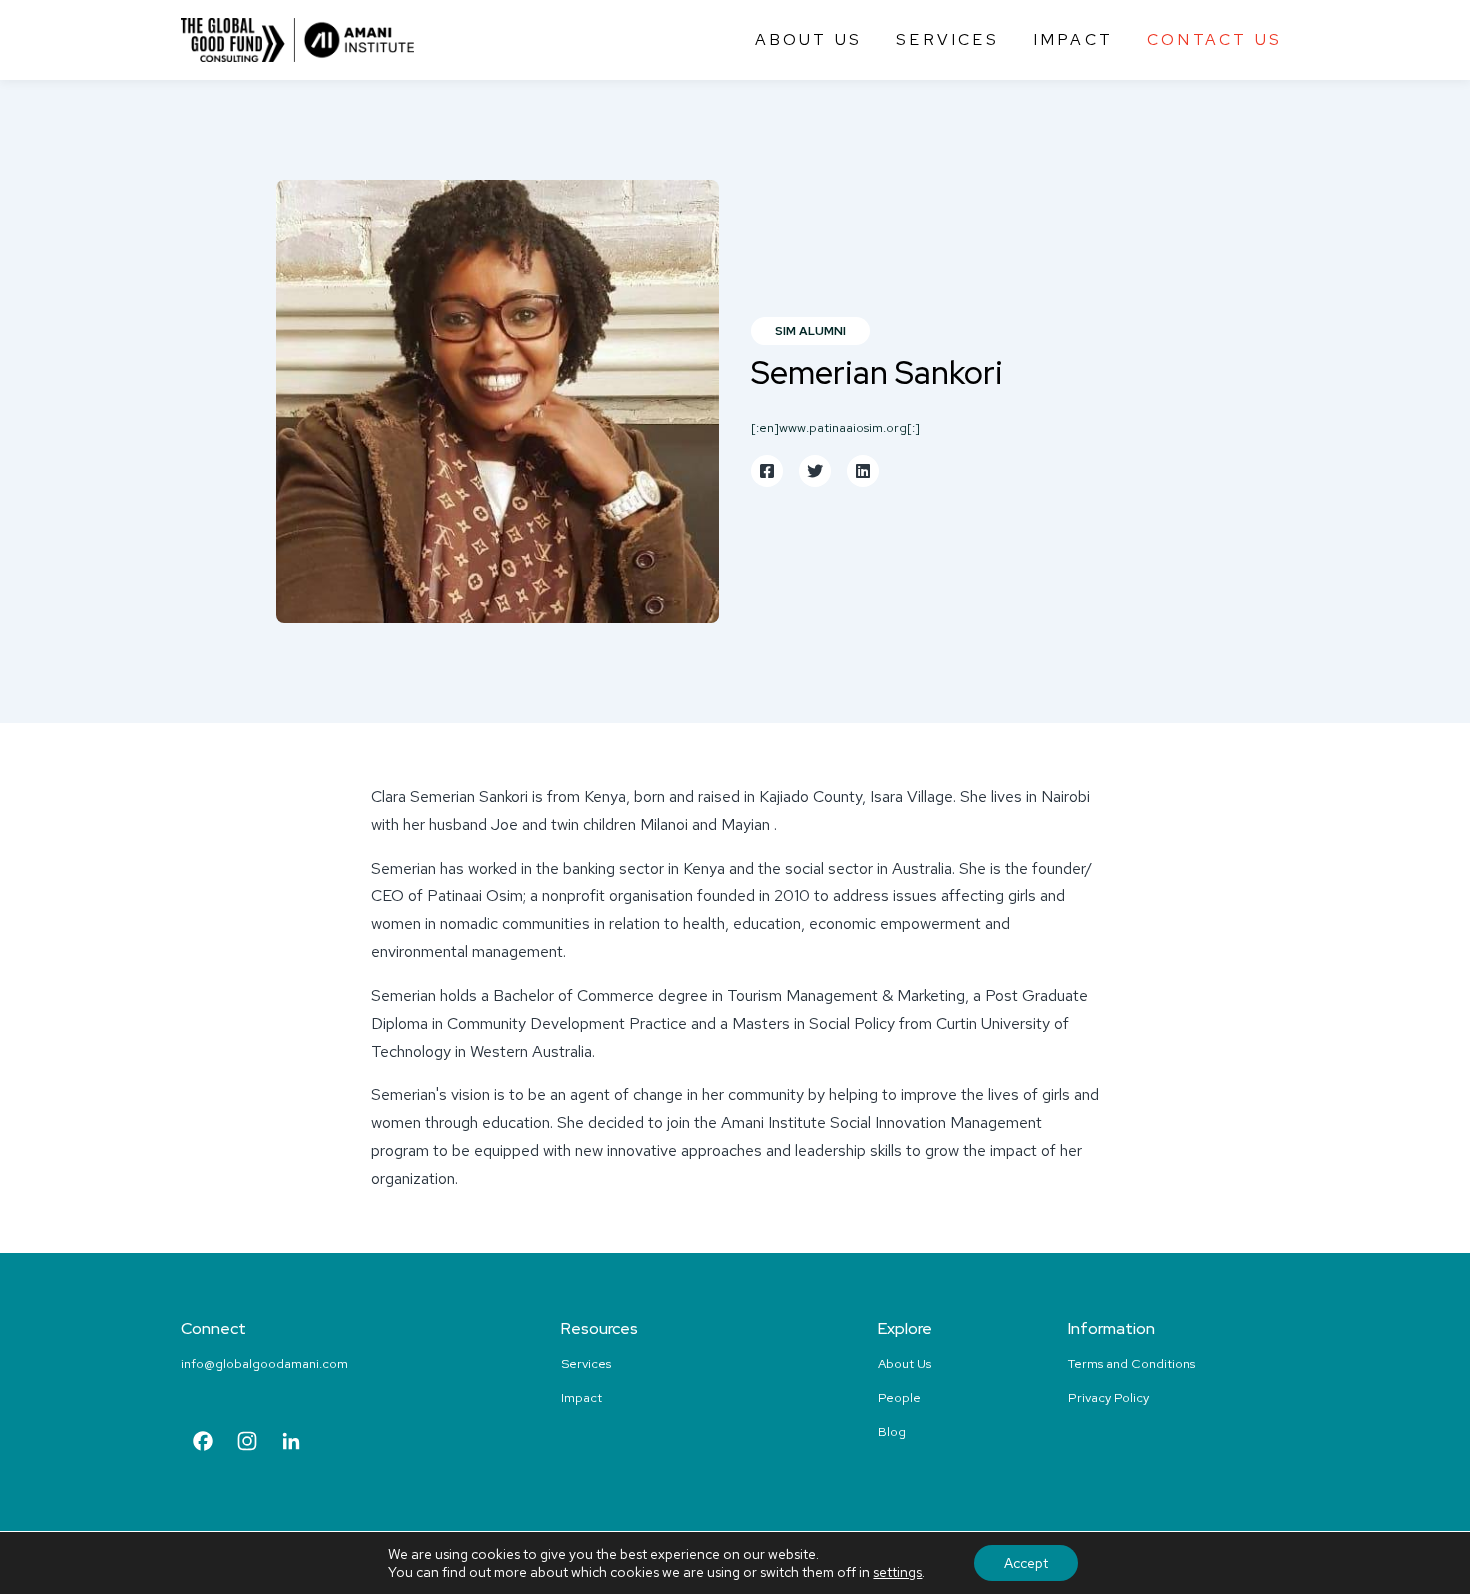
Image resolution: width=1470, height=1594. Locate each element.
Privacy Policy (1108, 1397)
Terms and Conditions (1131, 1363)
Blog (892, 1431)
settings (897, 1572)
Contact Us (1214, 39)
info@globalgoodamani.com (264, 1363)
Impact (1073, 39)
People (899, 1397)
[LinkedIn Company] (291, 1443)
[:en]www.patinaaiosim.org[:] (835, 427)
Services (947, 39)
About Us (809, 39)
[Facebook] (203, 1443)
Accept (1026, 1563)
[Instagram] (247, 1443)
